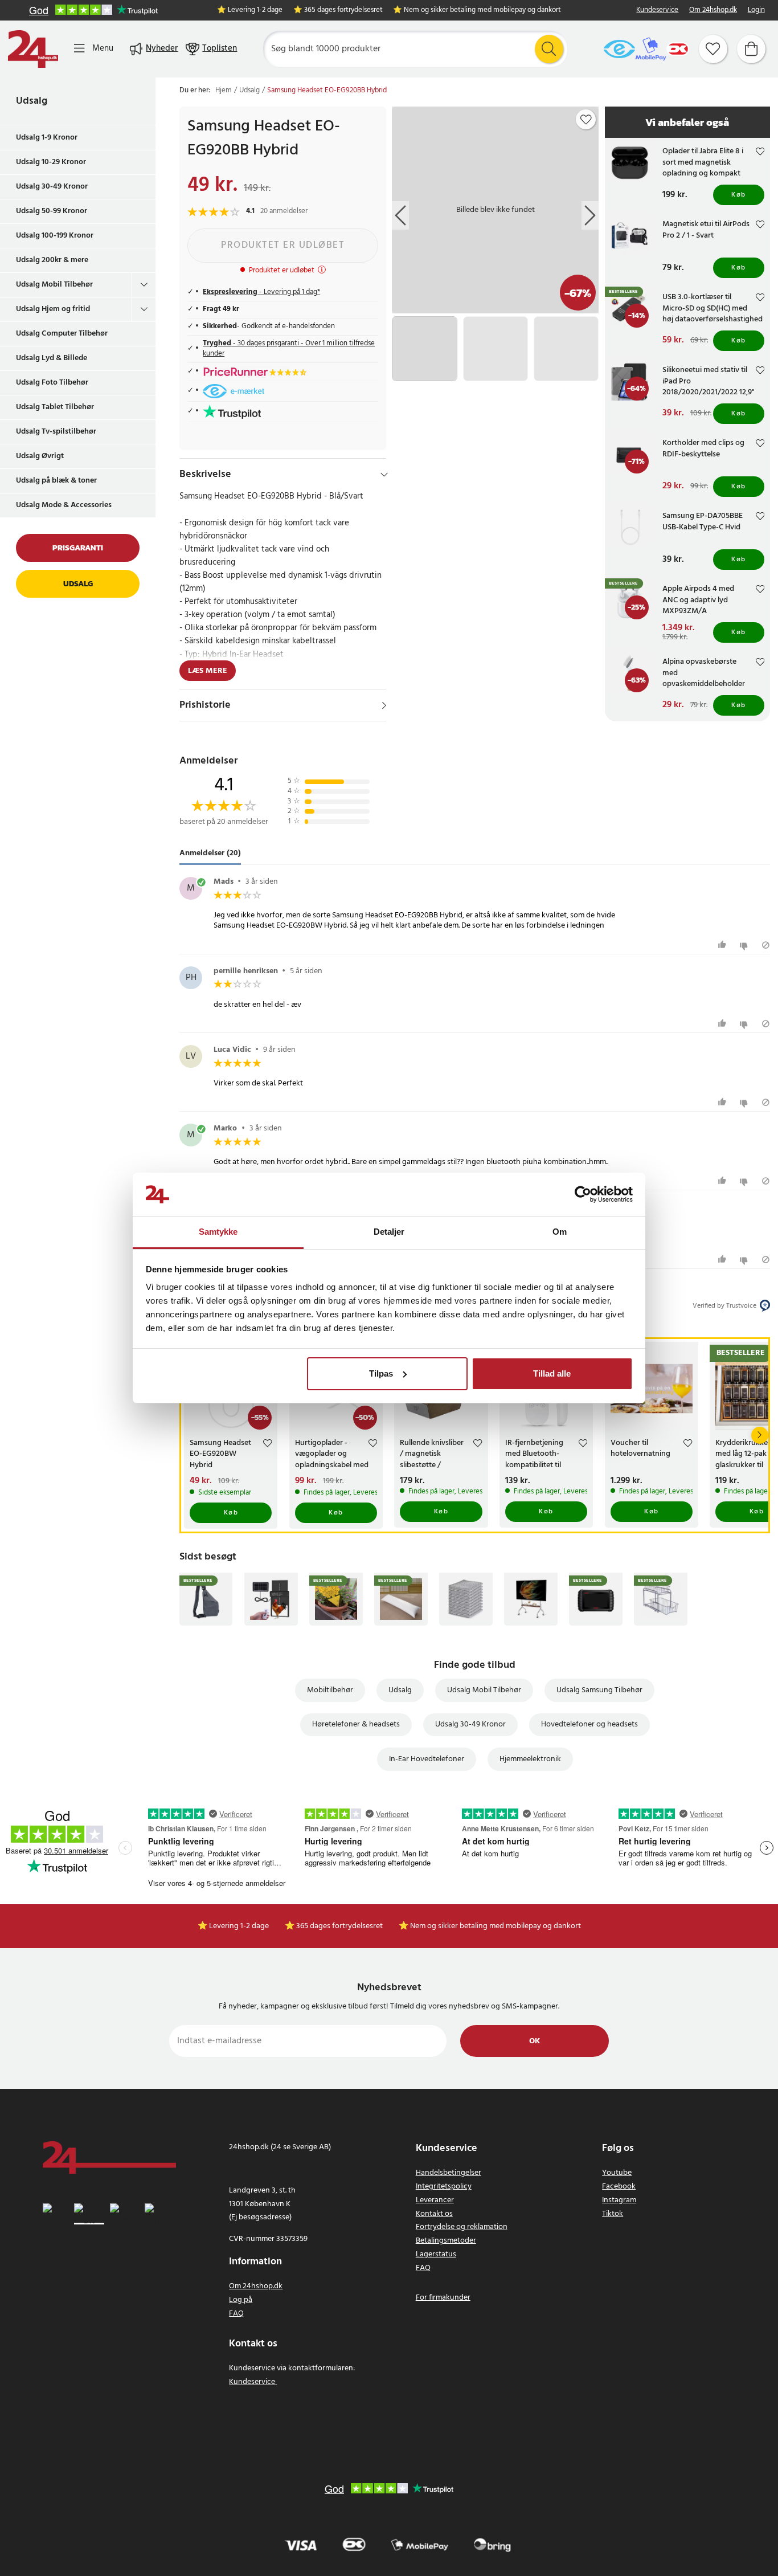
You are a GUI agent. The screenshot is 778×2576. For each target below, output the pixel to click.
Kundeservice (657, 11)
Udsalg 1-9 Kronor (47, 138)
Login (756, 11)
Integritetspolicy (444, 2187)
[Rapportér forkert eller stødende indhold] (766, 945)
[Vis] (384, 705)
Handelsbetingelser (449, 2173)
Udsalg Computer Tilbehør (62, 334)
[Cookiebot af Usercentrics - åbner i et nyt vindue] (583, 1194)
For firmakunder (443, 2298)
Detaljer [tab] (389, 1232)
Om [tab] (560, 1232)
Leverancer (435, 2200)
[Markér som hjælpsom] (724, 945)
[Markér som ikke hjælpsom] (745, 945)
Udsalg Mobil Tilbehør (54, 285)
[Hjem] (33, 49)
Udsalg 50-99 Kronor (52, 211)
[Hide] (384, 475)
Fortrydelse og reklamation (462, 2227)
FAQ (236, 2314)
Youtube (617, 2173)
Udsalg (32, 101)
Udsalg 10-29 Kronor (51, 162)
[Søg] (549, 49)
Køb (739, 195)
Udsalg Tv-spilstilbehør (56, 432)
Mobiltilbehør (330, 1690)
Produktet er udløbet (283, 245)
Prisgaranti (78, 548)
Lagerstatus (436, 2254)
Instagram (619, 2200)
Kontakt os (434, 2214)
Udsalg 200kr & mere (52, 260)
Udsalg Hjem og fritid (53, 309)
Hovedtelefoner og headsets (589, 1724)
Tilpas (381, 1373)
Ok (535, 2041)
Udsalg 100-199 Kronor (55, 236)
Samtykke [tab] (218, 1232)
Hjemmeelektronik (530, 1759)
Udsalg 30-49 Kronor (52, 187)
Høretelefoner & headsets (356, 1724)
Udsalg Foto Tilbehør (52, 383)
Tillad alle (552, 1373)
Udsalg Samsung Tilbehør (599, 1690)
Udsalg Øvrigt (40, 456)
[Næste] (760, 1435)
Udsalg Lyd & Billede (52, 358)
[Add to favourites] (586, 120)
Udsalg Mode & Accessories (64, 505)
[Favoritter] (713, 49)
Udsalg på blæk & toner (56, 481)
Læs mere (208, 671)
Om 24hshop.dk (713, 11)
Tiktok (613, 2214)
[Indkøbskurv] (751, 49)
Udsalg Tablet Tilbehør (55, 407)
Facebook (619, 2187)
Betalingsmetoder (446, 2241)
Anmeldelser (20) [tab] (210, 853)
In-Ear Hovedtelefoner (427, 1759)
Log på (241, 2300)
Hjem (224, 91)
